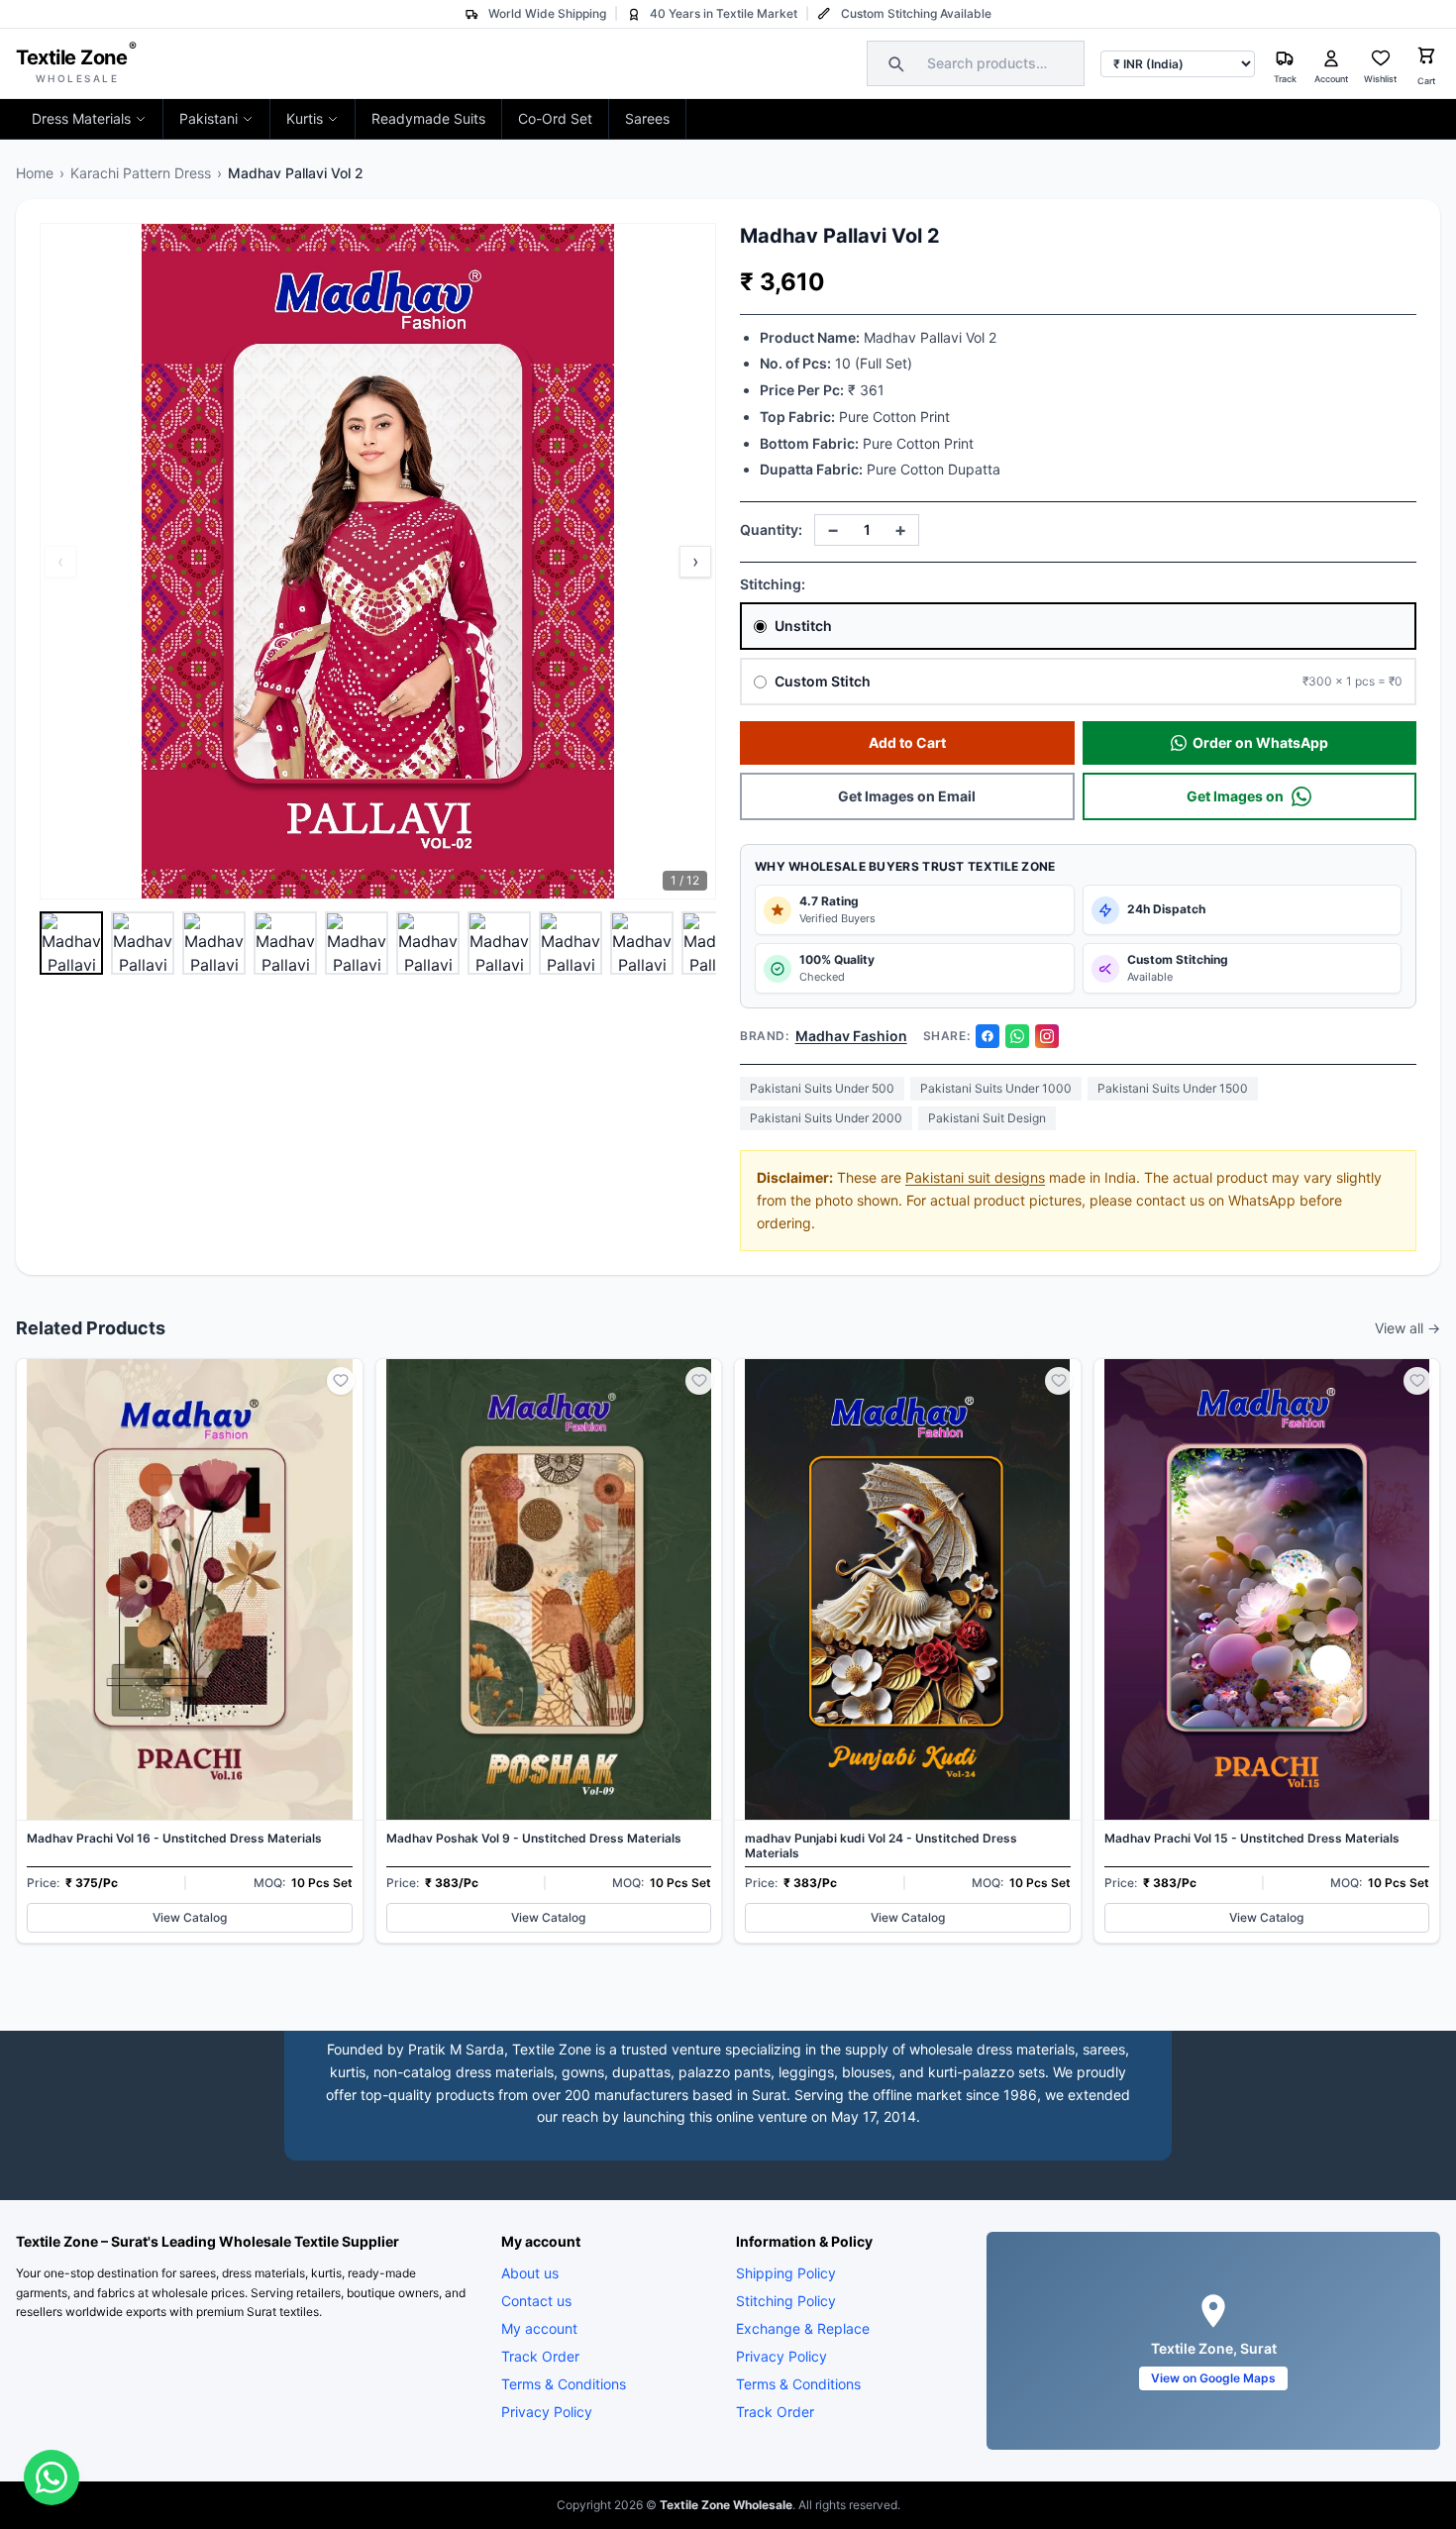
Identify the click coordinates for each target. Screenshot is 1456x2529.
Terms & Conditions (564, 2384)
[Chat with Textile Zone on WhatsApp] (52, 2477)
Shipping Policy (786, 2273)
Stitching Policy (786, 2301)
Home (35, 173)
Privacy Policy (547, 2412)
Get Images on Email (907, 796)
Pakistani (208, 118)
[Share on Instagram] (1047, 1036)
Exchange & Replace (803, 2328)
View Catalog (190, 1917)
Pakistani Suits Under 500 (822, 1088)
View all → (1407, 1328)
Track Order (540, 2356)
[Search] (893, 63)
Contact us (536, 2301)
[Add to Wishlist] (341, 1381)
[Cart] (1426, 58)
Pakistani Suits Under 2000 (826, 1118)
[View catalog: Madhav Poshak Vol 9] (549, 1651)
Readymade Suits (428, 118)
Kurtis (305, 118)
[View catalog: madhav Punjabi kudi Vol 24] (908, 1651)
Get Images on (1235, 796)
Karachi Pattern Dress (141, 173)
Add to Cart (907, 742)
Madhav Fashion (851, 1036)
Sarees (647, 118)
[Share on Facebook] (988, 1036)
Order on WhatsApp (1260, 742)
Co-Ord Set (555, 118)
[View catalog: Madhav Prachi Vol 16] (190, 1651)
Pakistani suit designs (975, 1177)
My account (539, 2328)
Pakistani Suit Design (987, 1118)
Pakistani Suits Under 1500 (1173, 1088)
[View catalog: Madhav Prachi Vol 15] (1267, 1651)
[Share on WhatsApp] (1017, 1036)
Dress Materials (81, 118)
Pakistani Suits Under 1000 (996, 1088)
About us (530, 2273)
